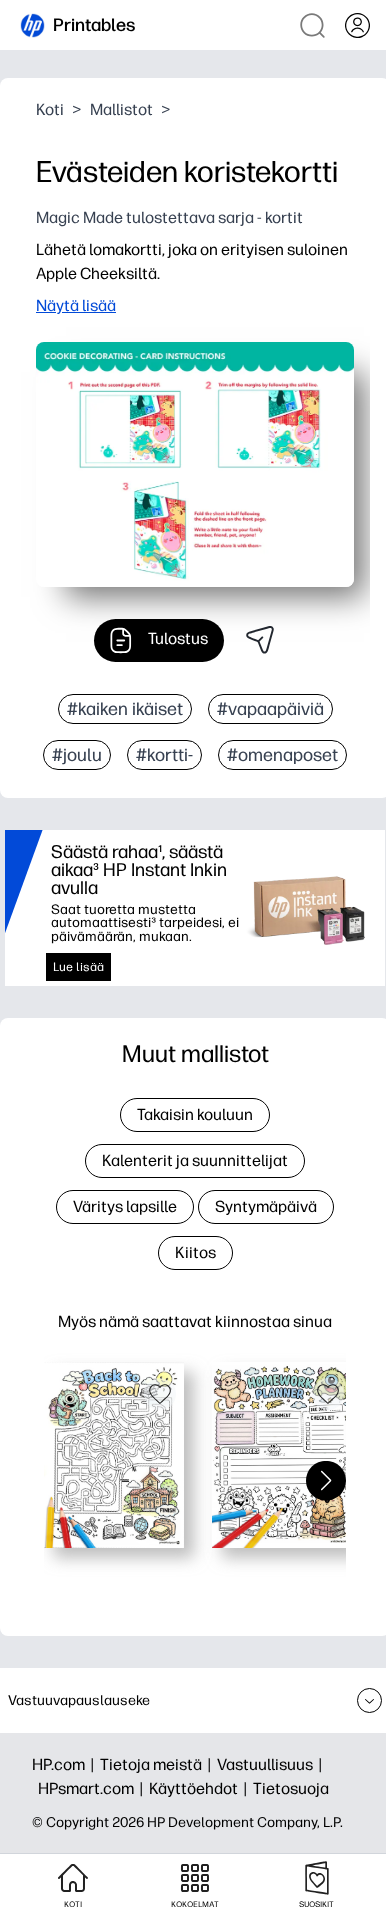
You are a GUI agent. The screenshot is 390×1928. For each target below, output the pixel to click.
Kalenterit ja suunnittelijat (195, 1160)
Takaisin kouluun (195, 1114)
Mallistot (121, 109)
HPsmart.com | (93, 1788)
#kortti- (164, 755)
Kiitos (195, 1252)
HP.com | (66, 1764)
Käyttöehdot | (201, 1788)
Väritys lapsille (125, 1206)
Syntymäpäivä (266, 1206)
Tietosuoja (291, 1788)
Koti (50, 109)
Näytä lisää (76, 305)
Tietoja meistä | (158, 1764)
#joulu (77, 755)
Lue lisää (78, 967)
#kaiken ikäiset (125, 709)
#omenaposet (282, 755)
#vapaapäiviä (270, 709)
